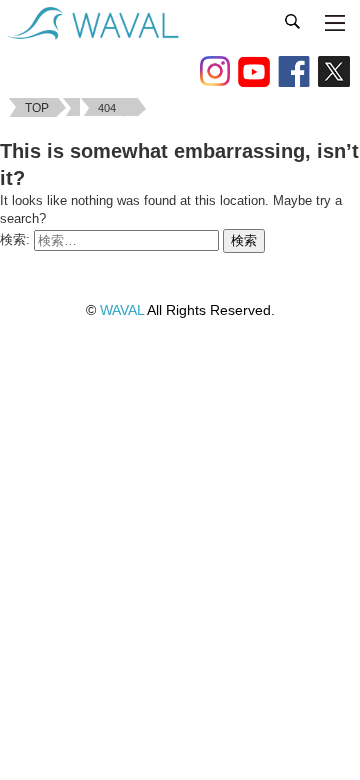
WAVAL (122, 310)
